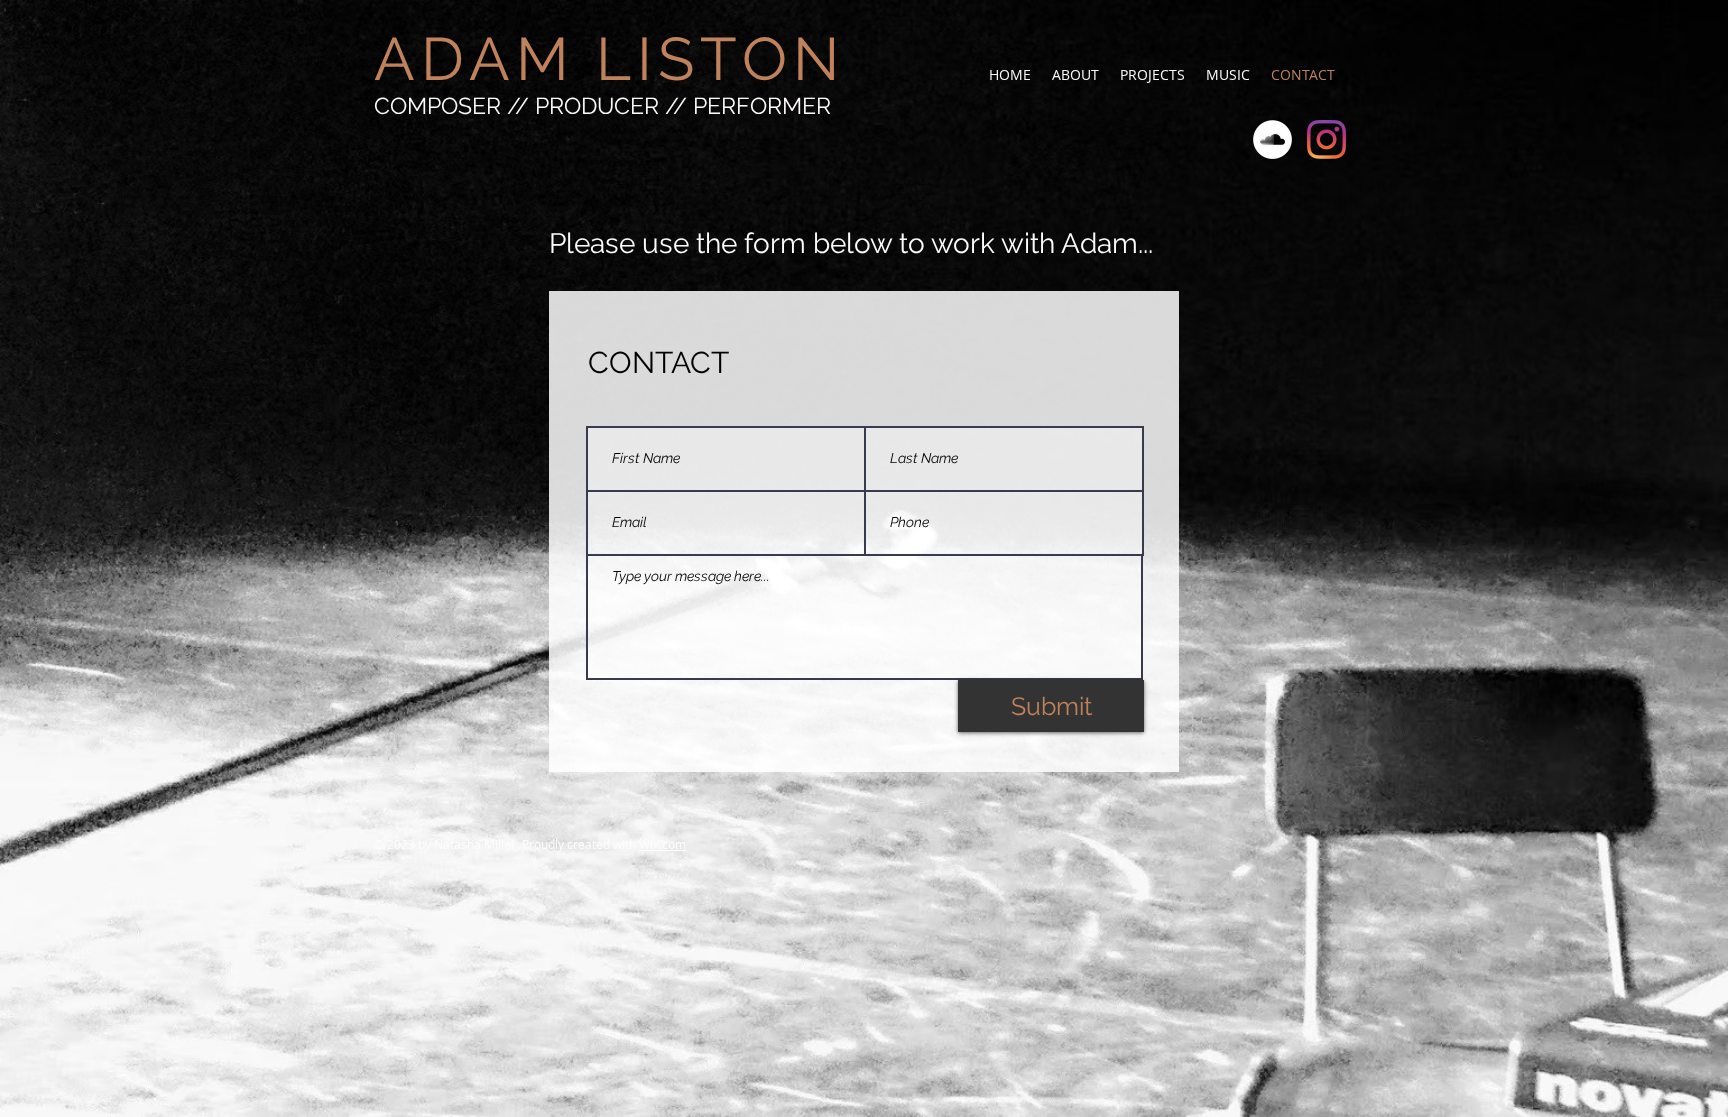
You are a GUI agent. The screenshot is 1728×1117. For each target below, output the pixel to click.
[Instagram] (1326, 139)
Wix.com (662, 844)
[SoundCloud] (1272, 139)
